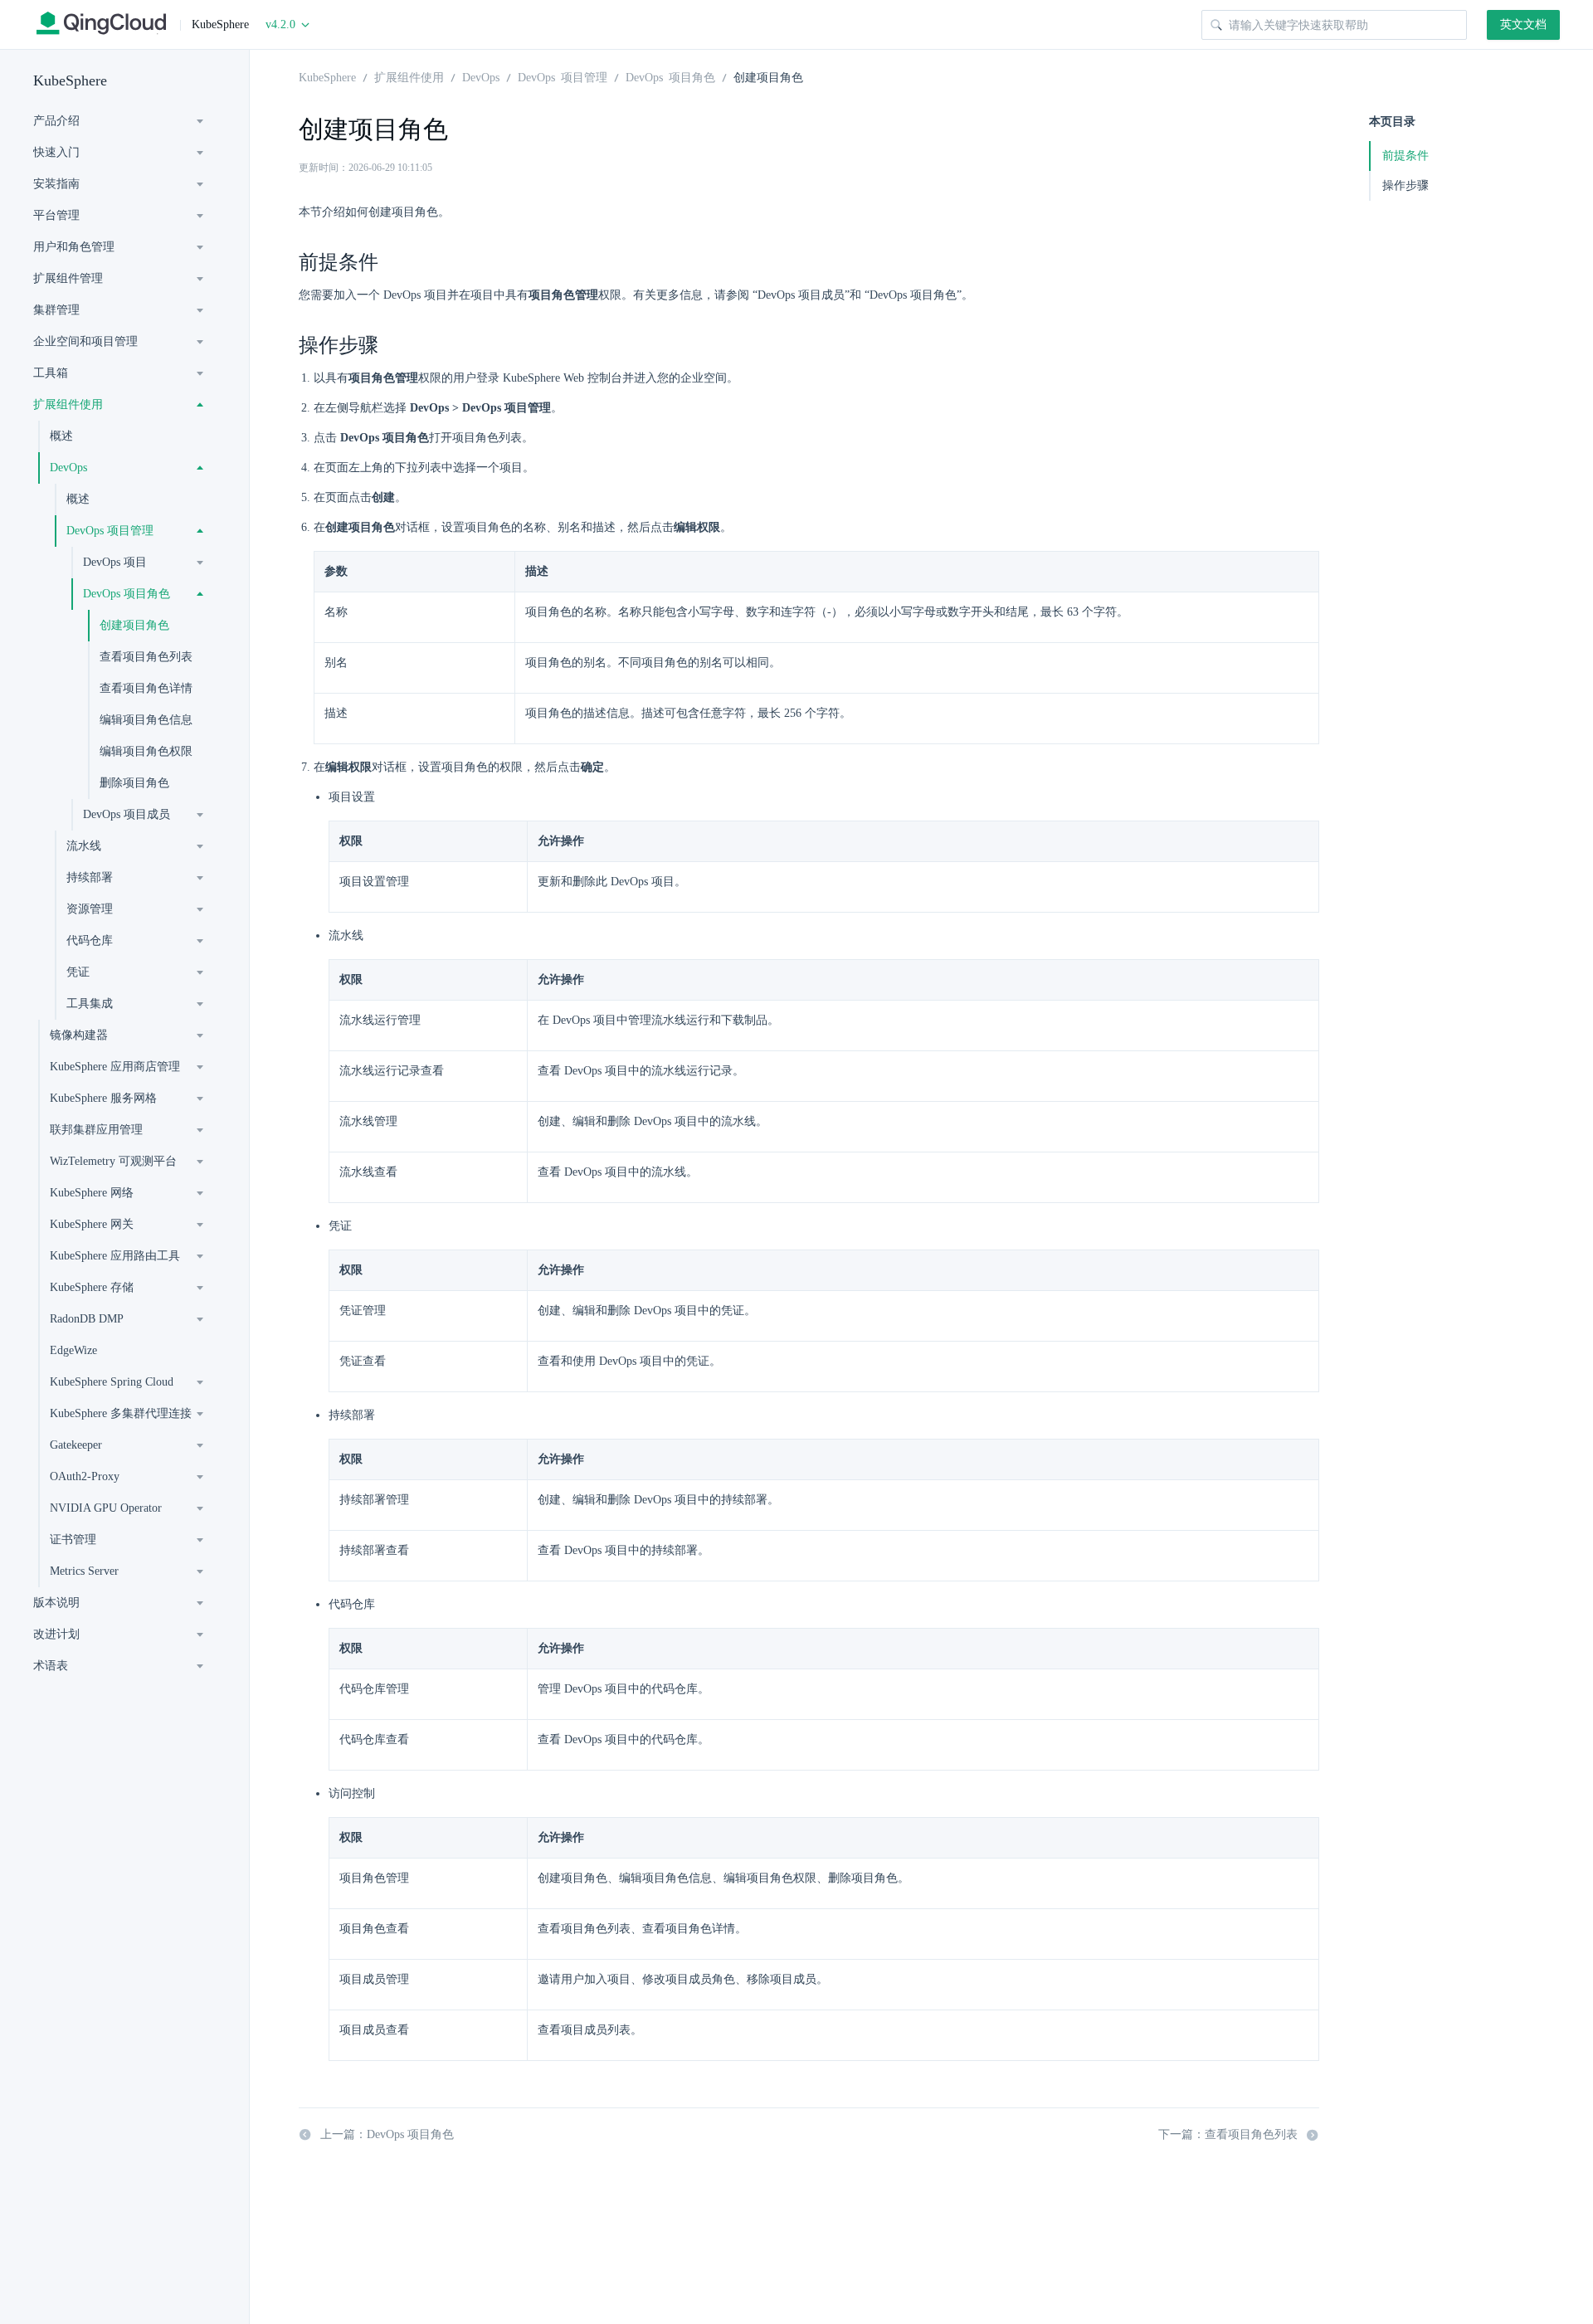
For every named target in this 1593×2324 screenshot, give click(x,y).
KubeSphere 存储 (92, 1287)
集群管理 (56, 310)
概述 (61, 436)
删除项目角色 (134, 783)
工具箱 (51, 373)
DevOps (68, 468)
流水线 (84, 846)
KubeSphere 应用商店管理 (115, 1067)
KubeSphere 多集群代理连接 (121, 1413)
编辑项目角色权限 (146, 751)
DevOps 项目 (115, 562)
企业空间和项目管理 (85, 341)
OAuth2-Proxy (85, 1476)
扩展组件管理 (68, 278)
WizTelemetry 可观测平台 (113, 1161)
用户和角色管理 (74, 247)
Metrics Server (84, 1571)
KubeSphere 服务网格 (103, 1098)
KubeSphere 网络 (92, 1193)
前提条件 (1405, 156)
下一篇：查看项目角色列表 (1228, 2134)
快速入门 (56, 152)
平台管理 (56, 215)
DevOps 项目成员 (127, 814)
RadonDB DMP (87, 1319)
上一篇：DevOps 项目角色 (387, 2134)
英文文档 (1523, 24)
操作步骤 (1405, 185)
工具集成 (90, 1004)
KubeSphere (70, 80)
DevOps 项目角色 (127, 594)
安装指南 (56, 184)
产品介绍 (56, 121)
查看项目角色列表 (146, 657)
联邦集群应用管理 (96, 1130)
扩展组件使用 (68, 404)
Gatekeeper (76, 1445)
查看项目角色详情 (146, 688)
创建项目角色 (134, 625)
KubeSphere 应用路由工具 (115, 1256)
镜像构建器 (79, 1035)
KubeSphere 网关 (92, 1224)
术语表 (51, 1666)
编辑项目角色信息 (146, 720)
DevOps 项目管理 (110, 531)
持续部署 (90, 877)
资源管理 (90, 909)
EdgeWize (73, 1350)
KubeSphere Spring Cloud (112, 1382)
